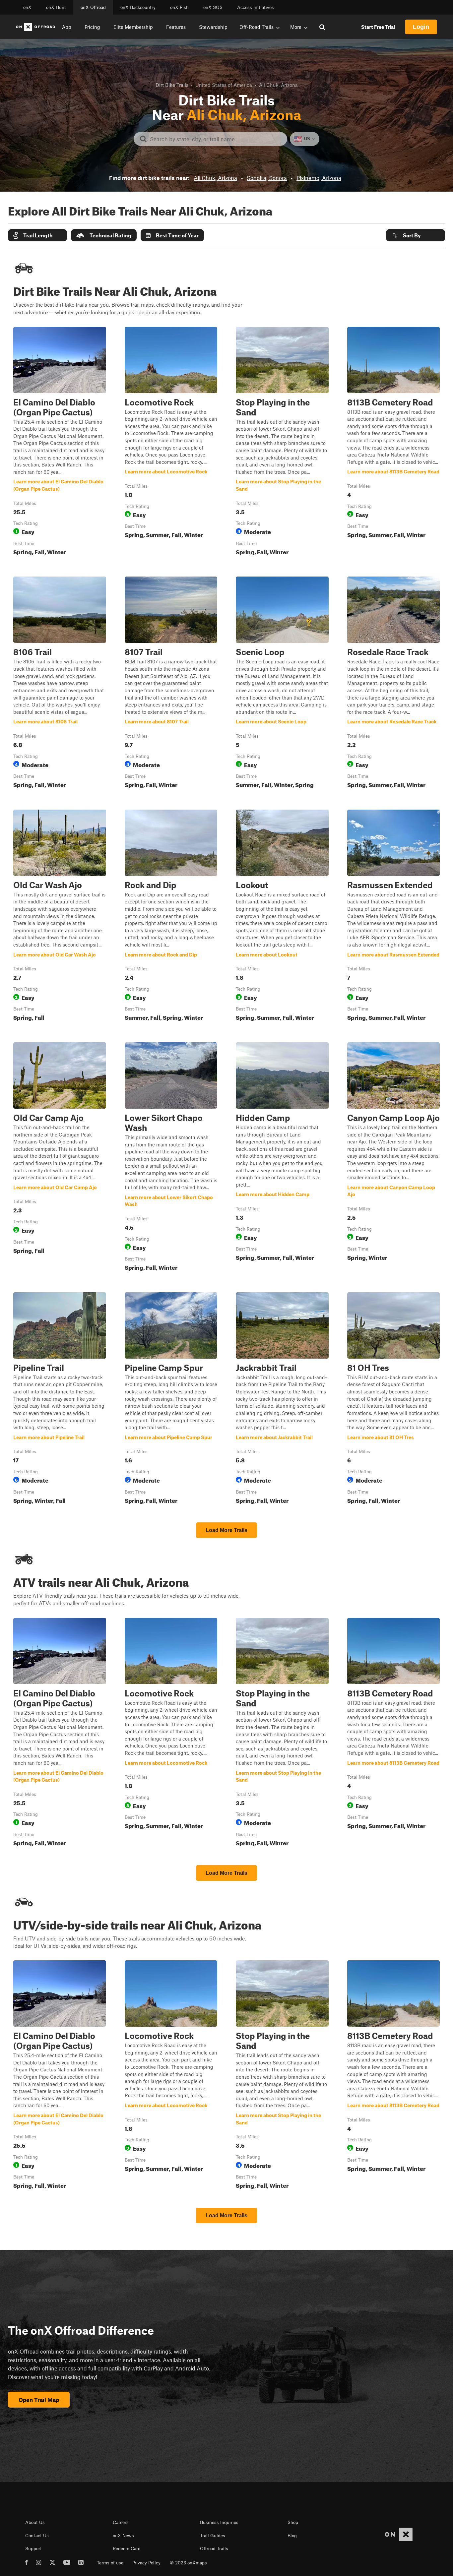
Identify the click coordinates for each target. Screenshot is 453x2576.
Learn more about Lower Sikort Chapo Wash (171, 1158)
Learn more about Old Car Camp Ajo (60, 1158)
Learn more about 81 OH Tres (394, 1399)
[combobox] (216, 139)
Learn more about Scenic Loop (282, 684)
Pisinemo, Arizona (319, 178)
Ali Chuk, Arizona (215, 178)
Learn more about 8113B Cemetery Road (394, 443)
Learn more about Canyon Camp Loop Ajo (394, 1158)
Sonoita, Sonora (267, 178)
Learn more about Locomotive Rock (171, 443)
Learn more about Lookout (282, 917)
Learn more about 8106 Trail (60, 684)
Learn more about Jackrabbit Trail (282, 1399)
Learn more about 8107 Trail (171, 684)
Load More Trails (227, 1530)
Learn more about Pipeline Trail (60, 1399)
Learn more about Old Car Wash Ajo (60, 917)
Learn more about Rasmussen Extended (394, 917)
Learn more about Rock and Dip (171, 917)
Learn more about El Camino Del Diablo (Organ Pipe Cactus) (60, 443)
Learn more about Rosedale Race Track (394, 684)
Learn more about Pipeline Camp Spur (171, 1399)
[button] (37, 235)
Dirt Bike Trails (172, 85)
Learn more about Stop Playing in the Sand (282, 443)
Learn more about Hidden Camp (282, 1158)
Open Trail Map (39, 2400)
